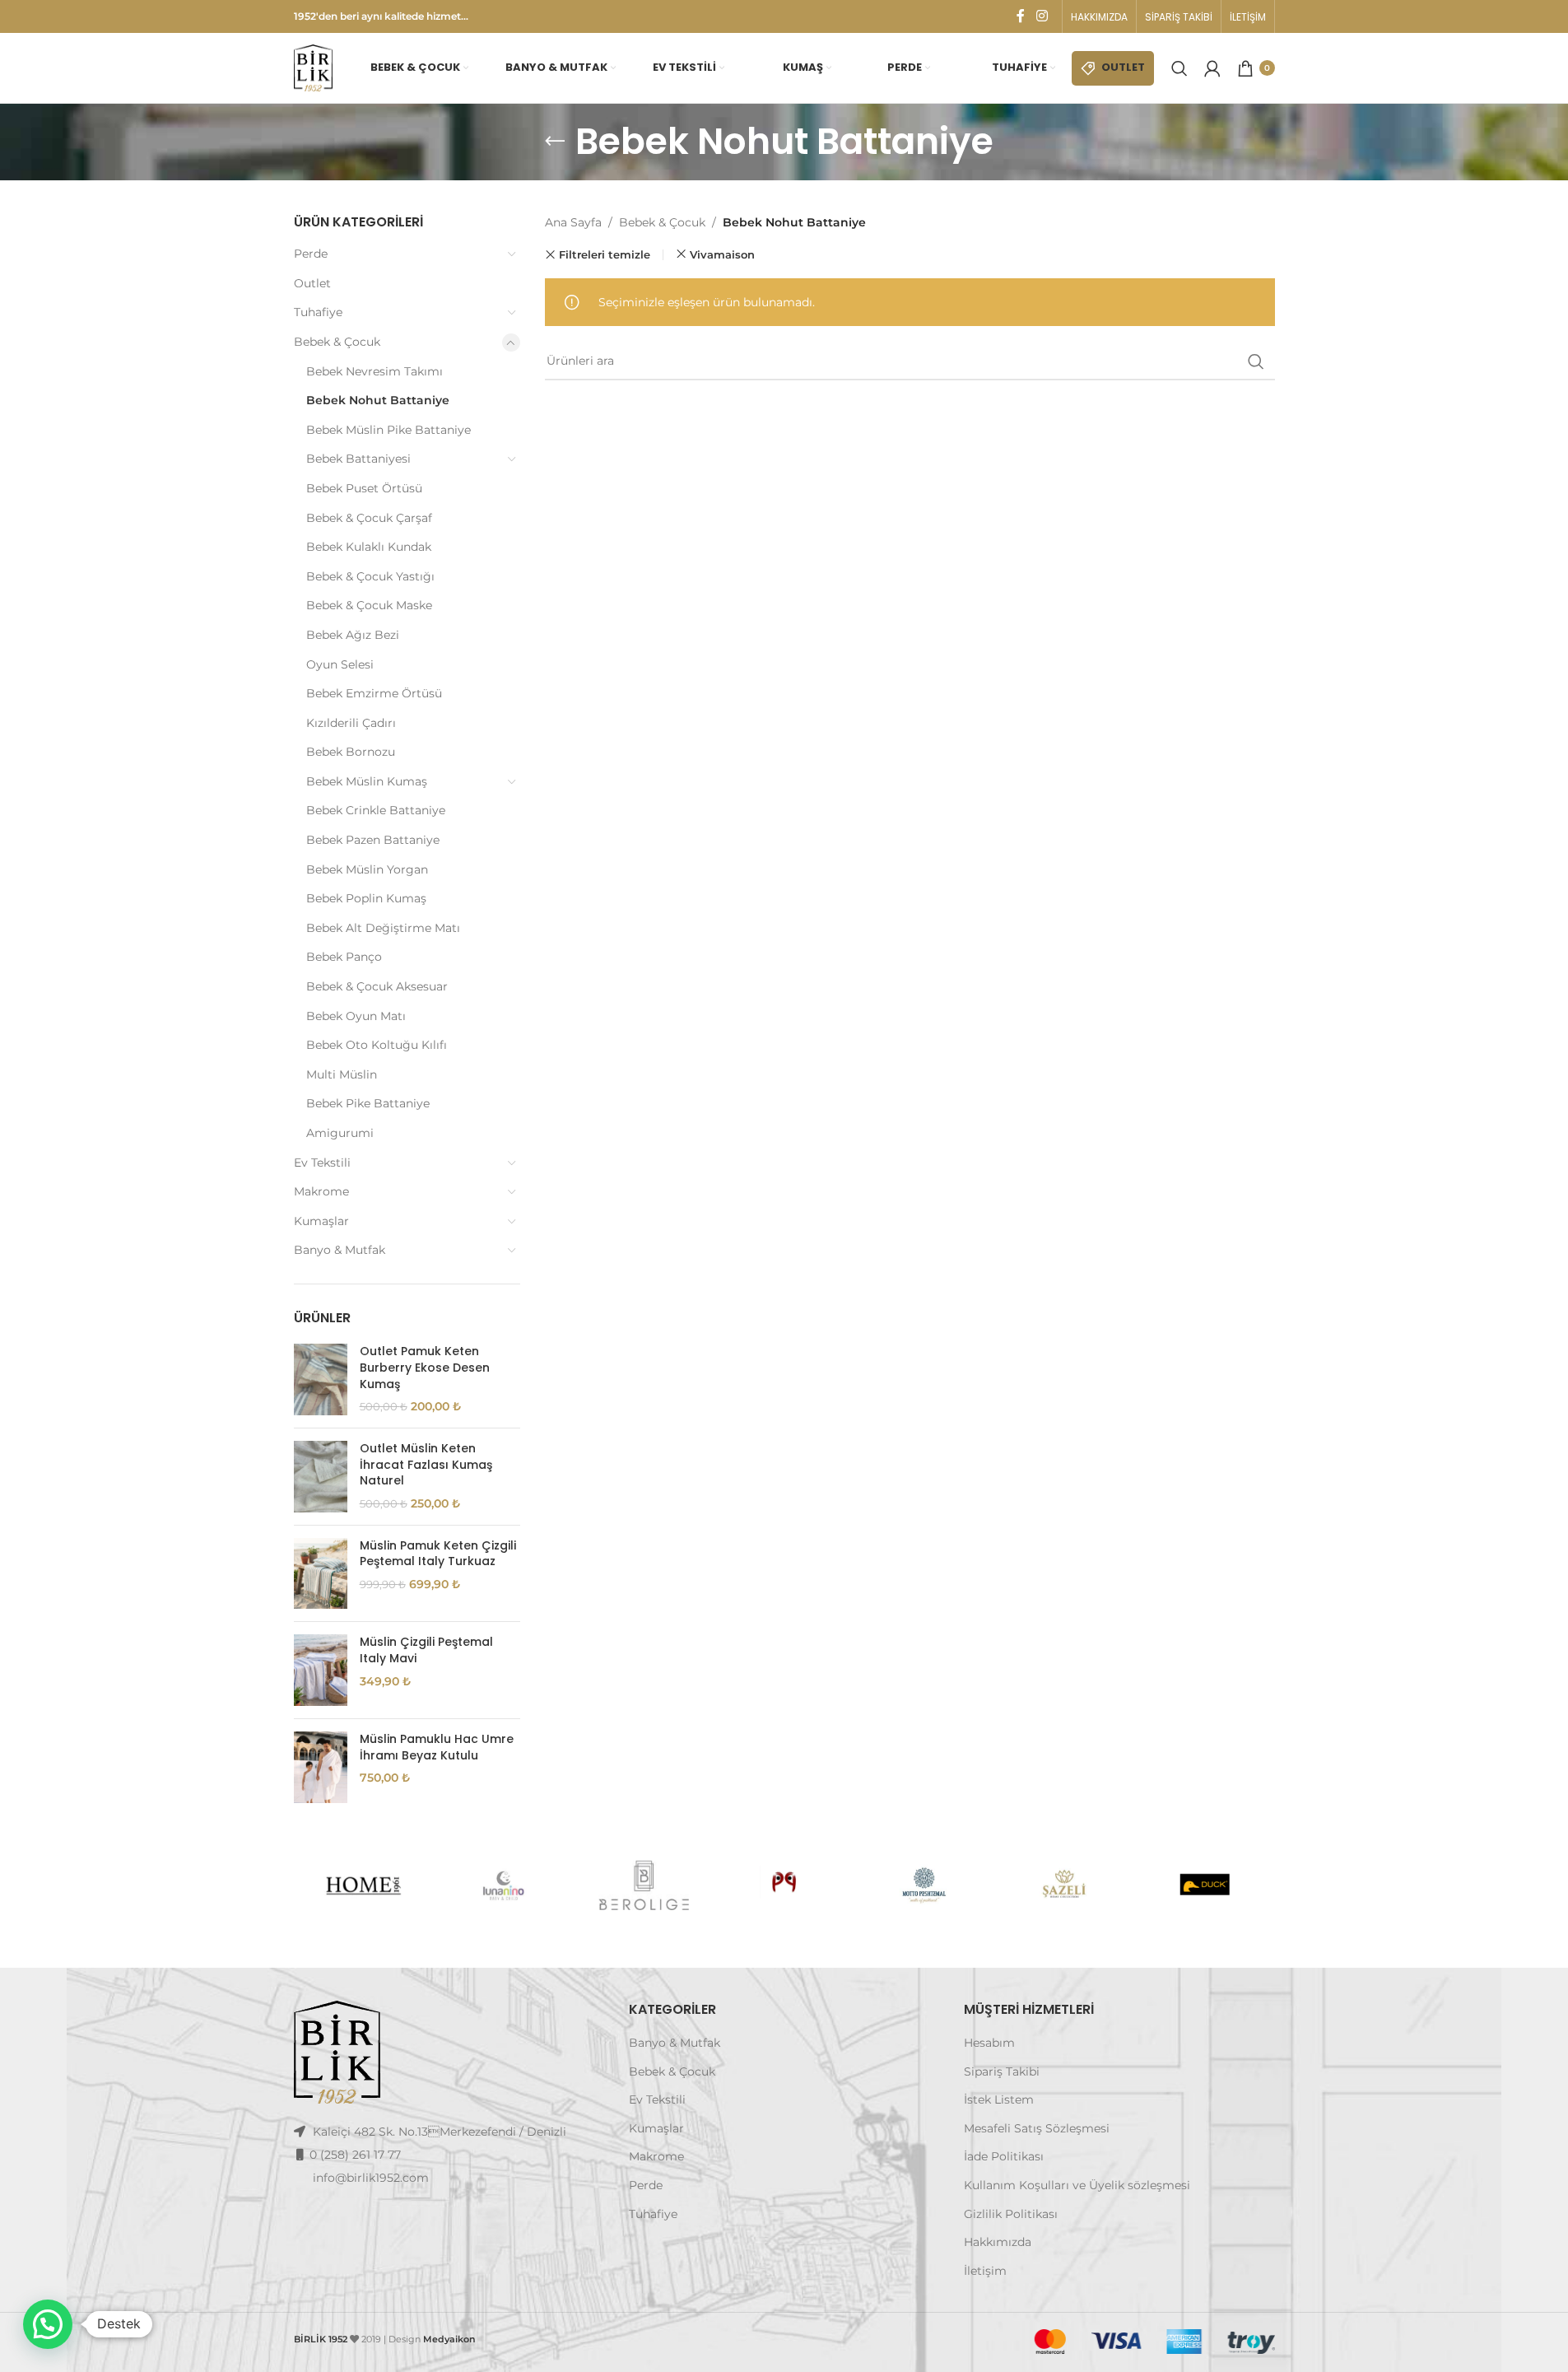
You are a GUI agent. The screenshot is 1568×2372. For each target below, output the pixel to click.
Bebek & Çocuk (337, 342)
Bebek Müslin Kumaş (367, 781)
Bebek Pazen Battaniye (373, 840)
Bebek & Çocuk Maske (369, 605)
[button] (48, 2324)
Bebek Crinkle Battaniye (376, 810)
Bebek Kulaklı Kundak (369, 547)
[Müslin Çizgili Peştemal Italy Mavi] (321, 1670)
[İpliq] (784, 1885)
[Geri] (555, 142)
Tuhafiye (318, 312)
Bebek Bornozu (351, 752)
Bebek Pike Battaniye (368, 1103)
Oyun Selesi (340, 664)
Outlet (312, 283)
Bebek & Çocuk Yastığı (370, 576)
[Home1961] (363, 1885)
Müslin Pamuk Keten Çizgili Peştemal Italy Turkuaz (438, 1554)
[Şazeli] (1064, 1885)
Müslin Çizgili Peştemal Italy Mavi (426, 1650)
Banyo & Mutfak (340, 1250)
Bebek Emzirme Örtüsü (374, 693)
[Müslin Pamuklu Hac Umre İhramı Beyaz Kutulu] (321, 1767)
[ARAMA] (1256, 361)
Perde (311, 254)
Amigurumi (340, 1133)
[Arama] (1179, 68)
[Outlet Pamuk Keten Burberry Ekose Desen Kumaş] (321, 1379)
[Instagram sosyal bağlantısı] (1042, 16)
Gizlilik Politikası (1011, 2214)
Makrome (321, 1191)
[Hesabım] (1212, 68)
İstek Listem (999, 2099)
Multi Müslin (342, 1074)
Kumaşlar (321, 1221)
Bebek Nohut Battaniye (378, 400)
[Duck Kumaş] (1204, 1885)
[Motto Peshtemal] (924, 1885)
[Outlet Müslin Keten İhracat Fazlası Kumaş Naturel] (321, 1477)
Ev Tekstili (322, 1163)
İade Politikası (1004, 2156)
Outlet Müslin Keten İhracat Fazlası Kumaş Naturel (426, 1465)
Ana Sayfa (573, 222)
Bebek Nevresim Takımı (375, 371)
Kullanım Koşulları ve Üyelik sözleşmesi (1077, 2185)
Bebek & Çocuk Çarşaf (369, 518)
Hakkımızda (998, 2242)
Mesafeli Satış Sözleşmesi (1037, 2128)
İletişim (985, 2271)
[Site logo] (314, 67)
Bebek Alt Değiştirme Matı (383, 928)
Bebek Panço (344, 957)
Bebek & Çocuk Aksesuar (377, 986)
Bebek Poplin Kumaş (366, 898)
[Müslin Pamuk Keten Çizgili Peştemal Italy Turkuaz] (321, 1574)
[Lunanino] (504, 1885)
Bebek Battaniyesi (358, 459)
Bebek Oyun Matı (356, 1016)
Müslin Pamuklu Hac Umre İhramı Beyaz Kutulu (437, 1748)
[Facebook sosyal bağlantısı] (1021, 16)
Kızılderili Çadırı (351, 723)
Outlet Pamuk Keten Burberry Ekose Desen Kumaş (425, 1368)
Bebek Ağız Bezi (353, 635)
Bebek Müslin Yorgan (367, 869)
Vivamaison (722, 254)
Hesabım (989, 2043)
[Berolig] (644, 1885)
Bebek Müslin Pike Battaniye (389, 430)
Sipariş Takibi (1002, 2071)
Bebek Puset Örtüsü (364, 488)
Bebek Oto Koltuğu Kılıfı (377, 1045)
